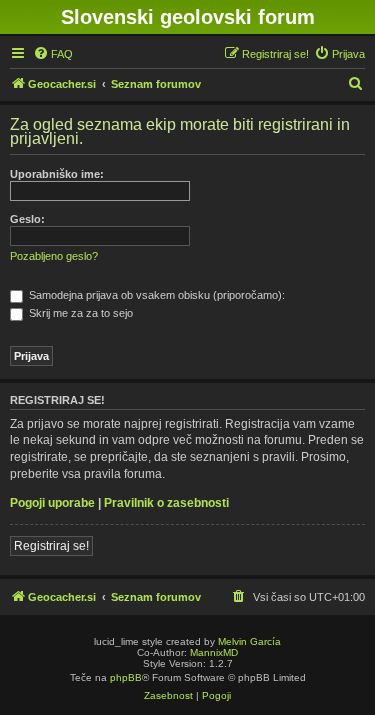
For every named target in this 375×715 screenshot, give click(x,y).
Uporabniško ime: (57, 174)
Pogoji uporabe (52, 503)
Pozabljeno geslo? (54, 256)
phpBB (126, 677)
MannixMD (214, 652)
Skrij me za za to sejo (79, 313)
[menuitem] (53, 54)
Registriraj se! (51, 546)
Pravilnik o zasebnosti (166, 503)
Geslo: (27, 219)
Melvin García (249, 641)
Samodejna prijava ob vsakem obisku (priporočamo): (155, 295)
